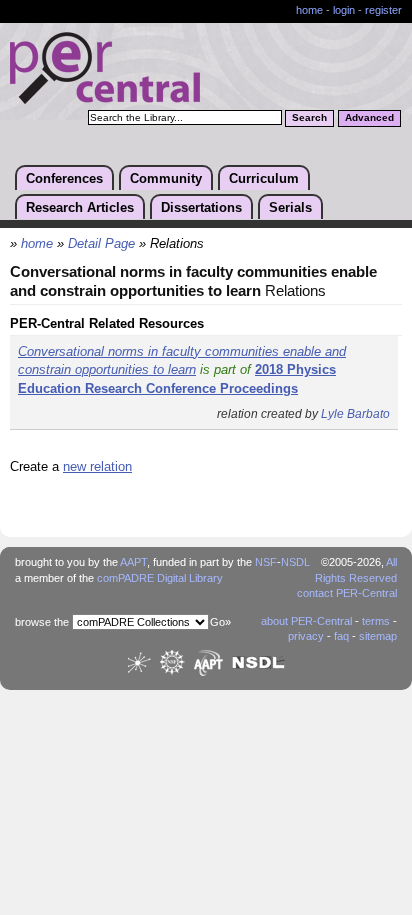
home (309, 10)
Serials (290, 207)
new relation (97, 466)
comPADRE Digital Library (160, 578)
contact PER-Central (347, 593)
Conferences (64, 178)
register (383, 10)
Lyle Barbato (355, 414)
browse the (42, 622)
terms (376, 621)
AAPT (133, 562)
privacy (306, 636)
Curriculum (264, 178)
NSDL (295, 562)
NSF (266, 562)
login (344, 10)
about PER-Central (306, 621)
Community (166, 178)
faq (341, 636)
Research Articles (80, 207)
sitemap (378, 636)
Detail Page (101, 244)
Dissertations (201, 207)
